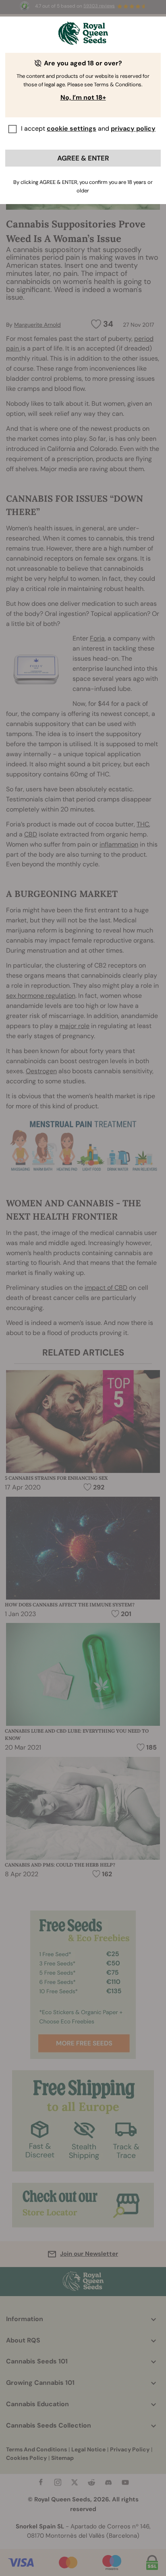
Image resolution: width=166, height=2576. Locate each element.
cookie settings (72, 128)
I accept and (88, 128)
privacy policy (133, 128)
